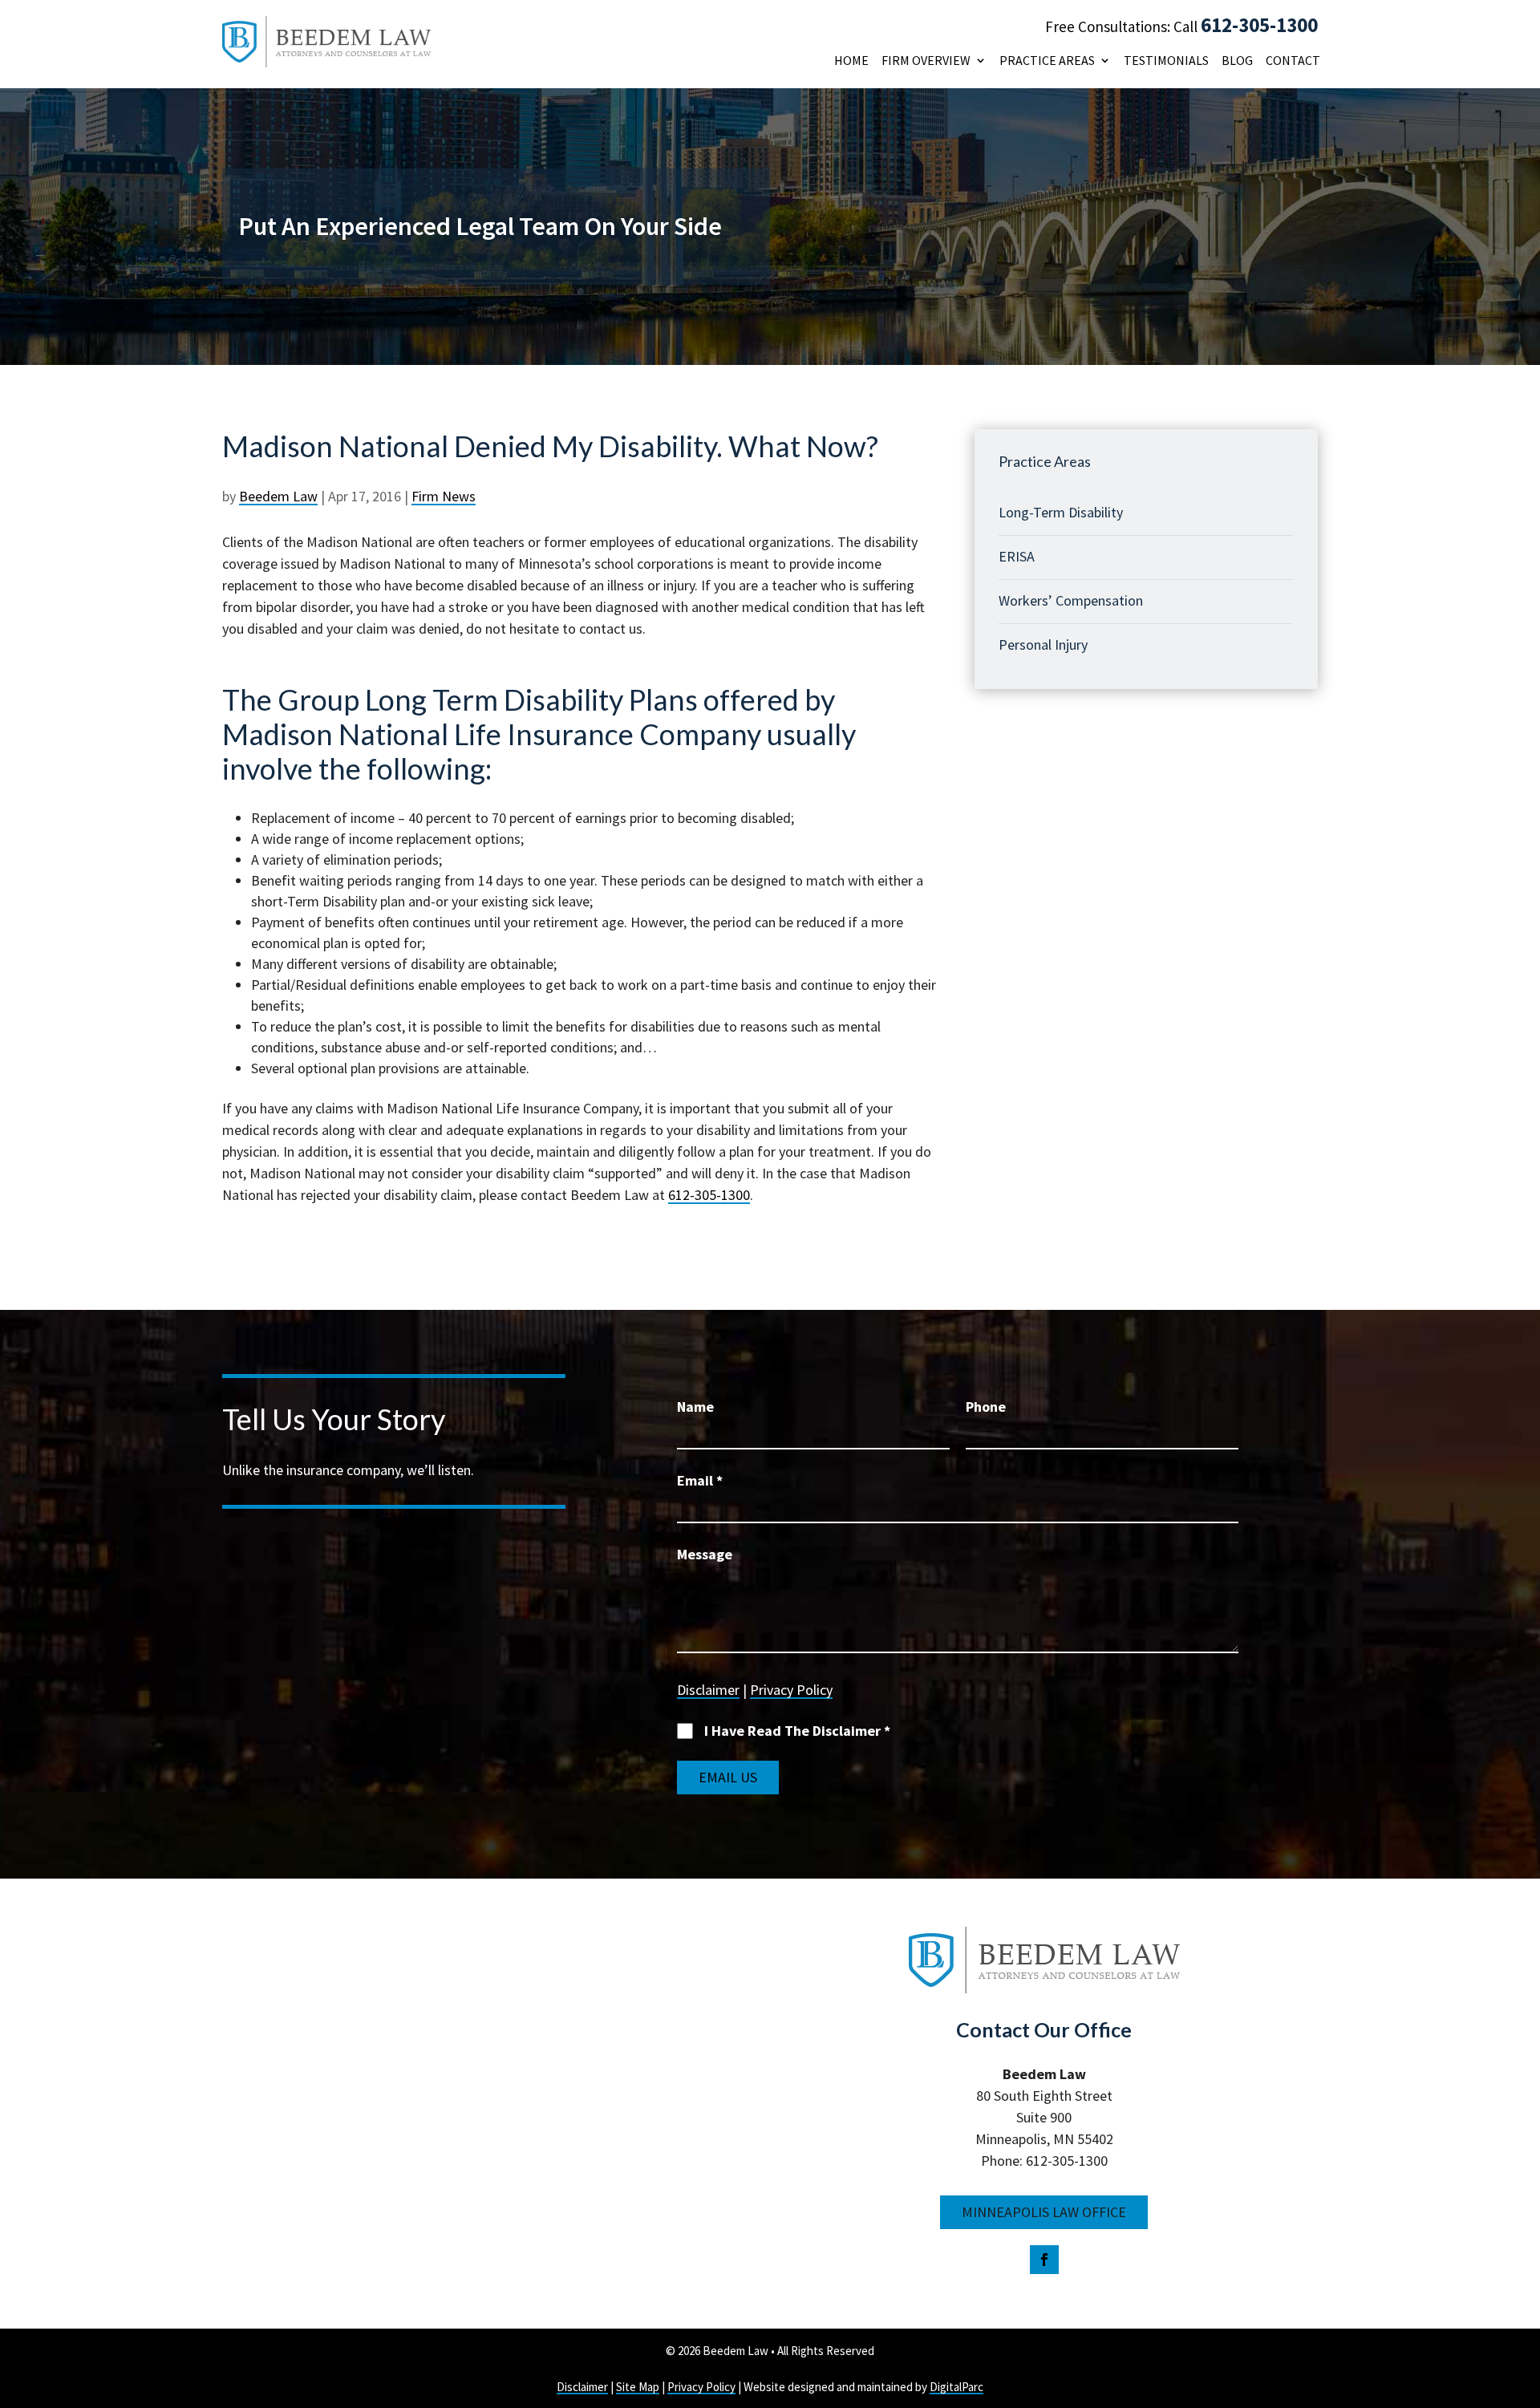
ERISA (1017, 556)
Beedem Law (278, 496)
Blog (1237, 61)
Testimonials (1166, 61)
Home (851, 61)
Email (700, 1480)
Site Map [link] (638, 2387)
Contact (1293, 61)
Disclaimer (708, 1690)
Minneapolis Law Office (1044, 2212)
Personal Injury (1043, 645)
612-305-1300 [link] (709, 1195)
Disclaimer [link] (582, 2387)
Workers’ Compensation (1071, 600)
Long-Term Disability (1061, 512)
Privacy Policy (791, 1690)
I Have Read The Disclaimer (797, 1731)
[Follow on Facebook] (1044, 2260)
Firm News (444, 496)
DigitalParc (956, 2387)
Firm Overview (926, 61)
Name (695, 1407)
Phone (986, 1407)
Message (705, 1554)
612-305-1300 (1259, 25)
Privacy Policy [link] (701, 2387)
